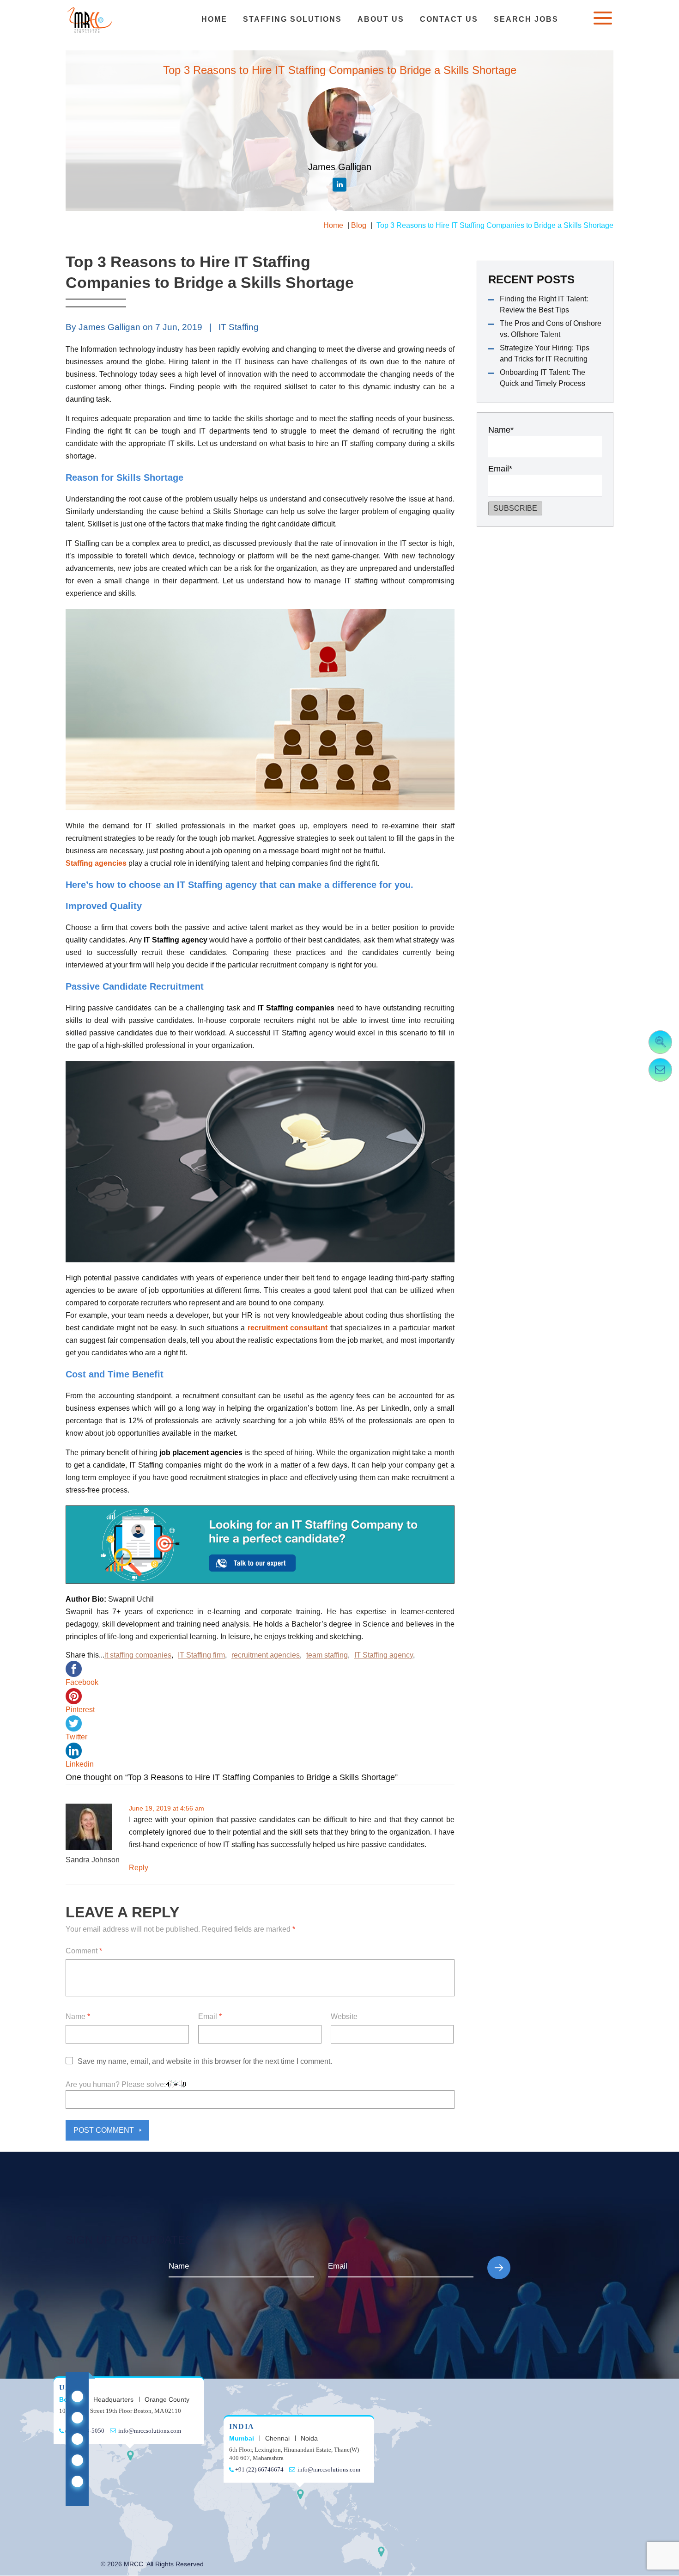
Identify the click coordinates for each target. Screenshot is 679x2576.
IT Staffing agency (384, 1655)
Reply (139, 1868)
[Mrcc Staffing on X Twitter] (77, 2418)
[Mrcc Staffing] (89, 20)
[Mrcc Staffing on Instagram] (77, 2481)
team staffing (327, 1655)
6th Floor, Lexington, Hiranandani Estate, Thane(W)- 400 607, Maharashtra (295, 2454)
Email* (500, 469)
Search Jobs (526, 19)
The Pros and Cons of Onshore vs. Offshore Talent (551, 329)
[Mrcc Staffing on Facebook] (77, 2439)
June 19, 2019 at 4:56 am (167, 1808)
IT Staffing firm (201, 1655)
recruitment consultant (288, 1328)
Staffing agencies (96, 863)
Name (78, 2016)
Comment (84, 1951)
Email (210, 2016)
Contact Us (449, 19)
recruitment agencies (266, 1655)
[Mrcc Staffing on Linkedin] (77, 2396)
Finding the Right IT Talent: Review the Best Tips (544, 304)
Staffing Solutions (292, 19)
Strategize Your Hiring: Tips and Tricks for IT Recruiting (545, 353)
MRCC (133, 2564)
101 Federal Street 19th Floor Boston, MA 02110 (120, 2411)
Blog (359, 225)
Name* (501, 430)
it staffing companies (138, 1655)
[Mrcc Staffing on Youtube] (77, 2460)
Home (214, 19)
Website (344, 2016)
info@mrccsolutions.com (149, 2431)
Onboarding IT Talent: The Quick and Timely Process (543, 378)
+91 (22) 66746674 (259, 2469)
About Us (381, 19)
